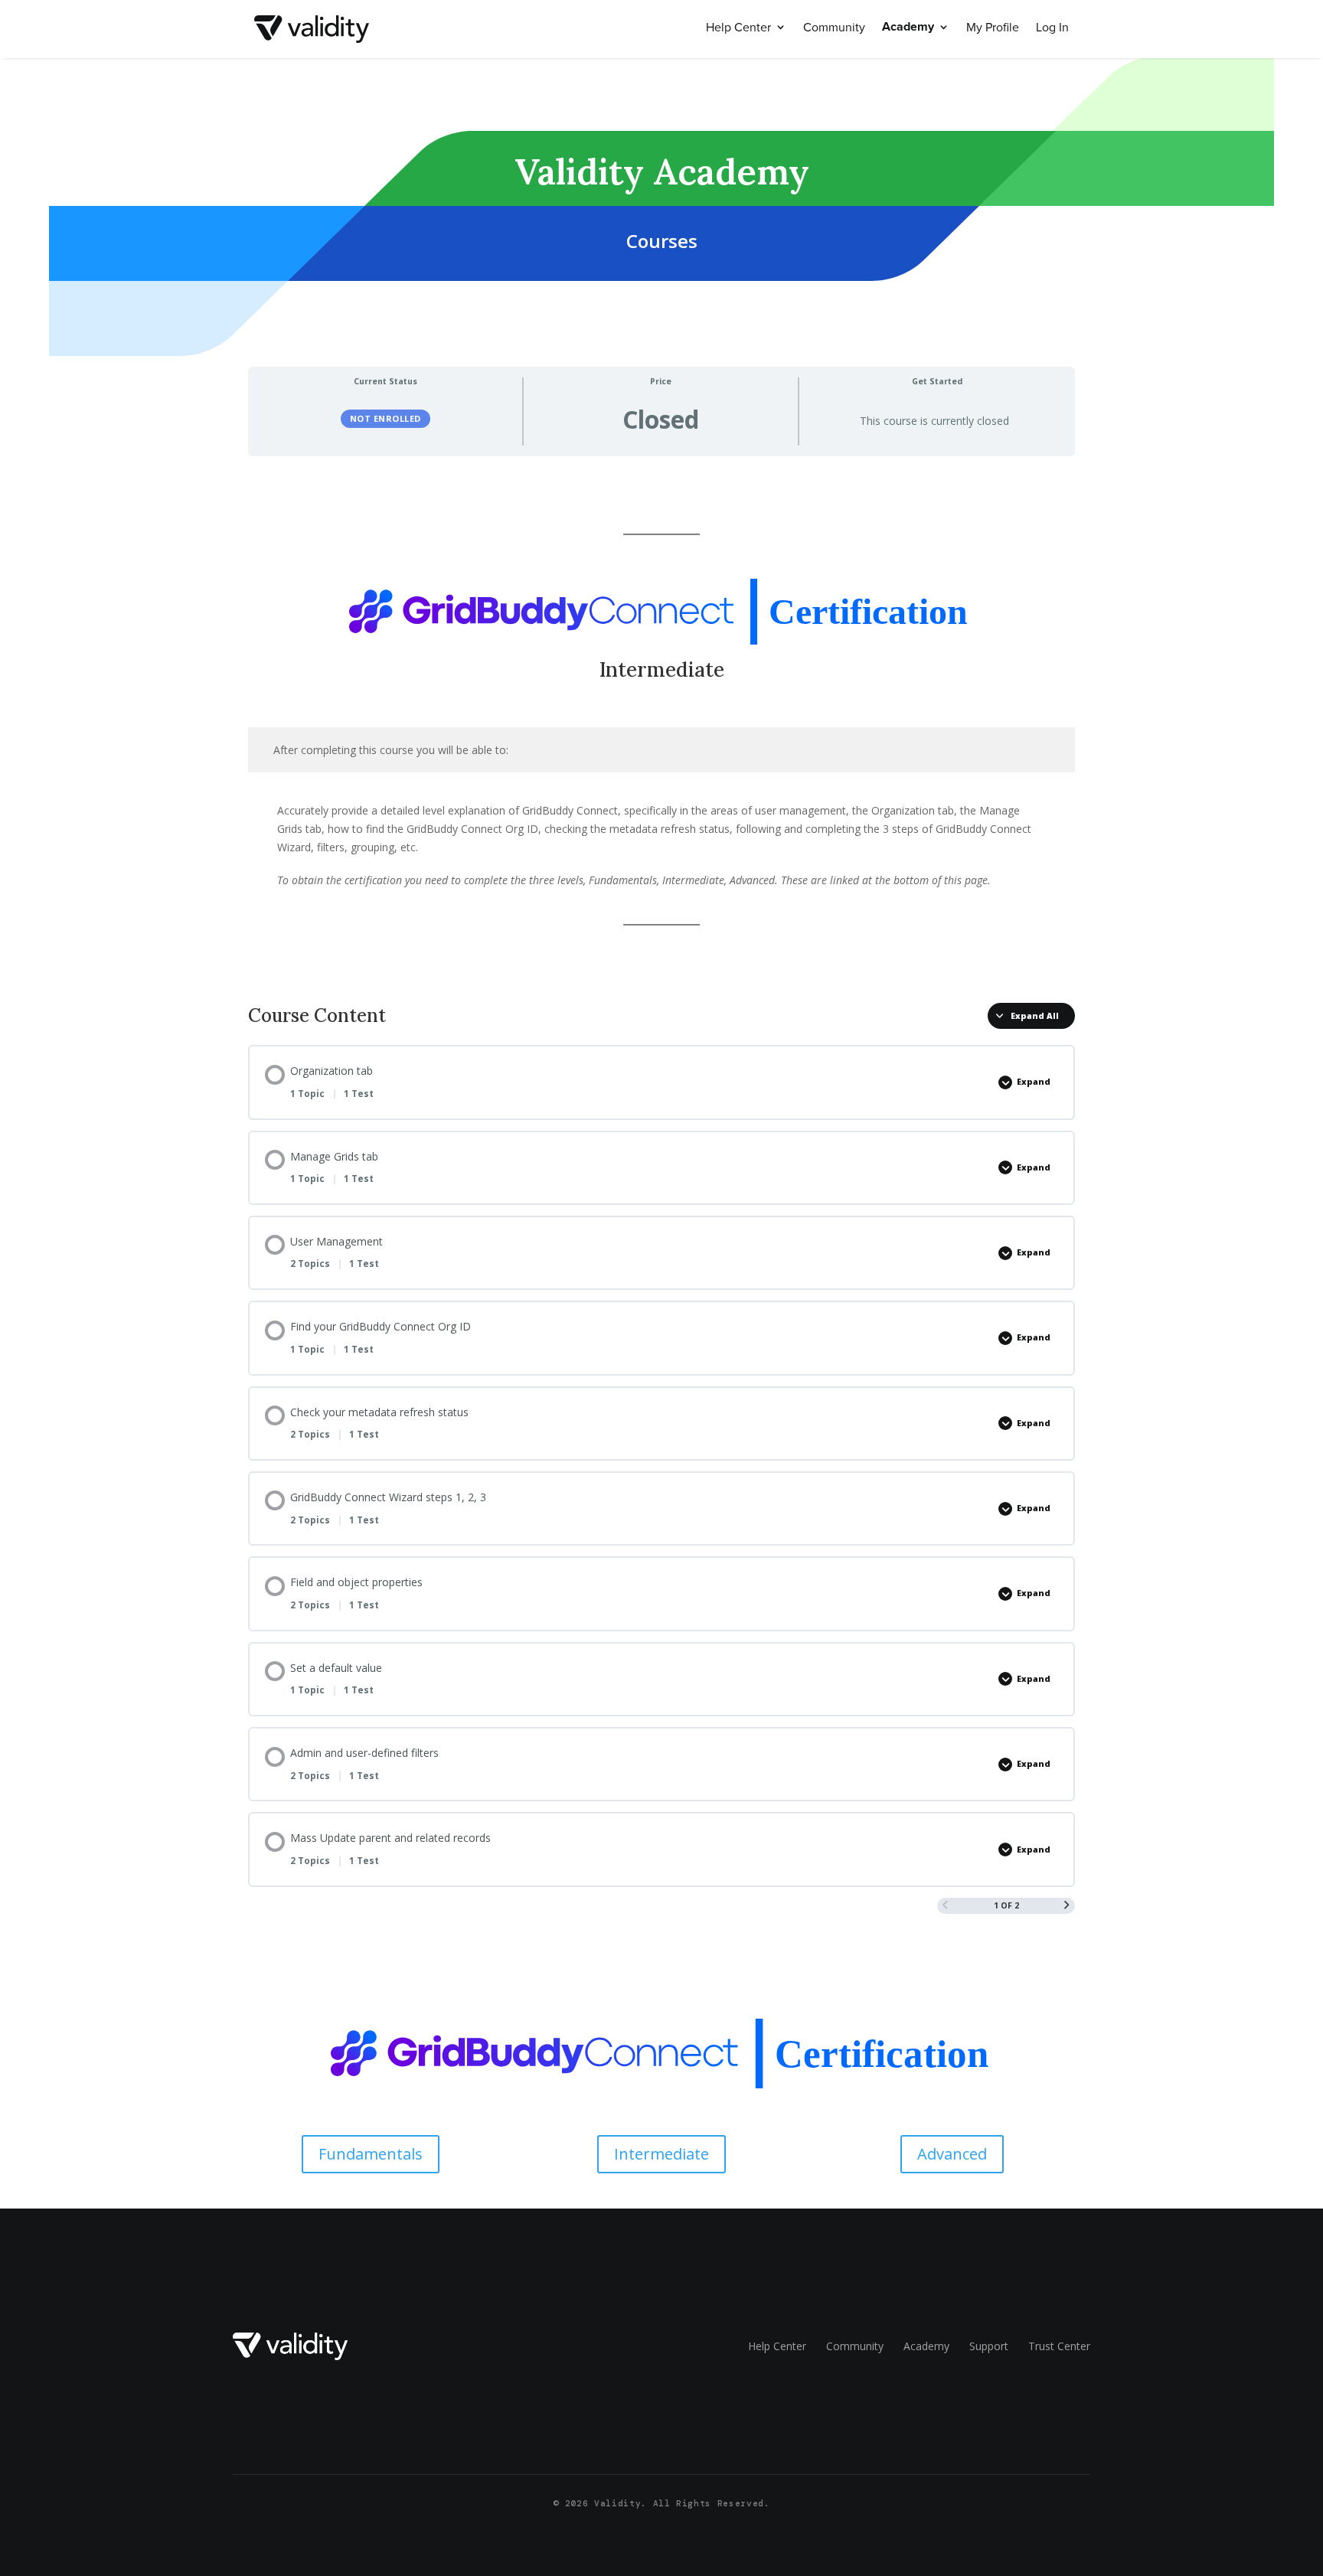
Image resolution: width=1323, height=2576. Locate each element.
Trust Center (1059, 2346)
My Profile (993, 28)
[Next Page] (1067, 1906)
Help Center (738, 28)
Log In (1052, 28)
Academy (908, 28)
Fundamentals (371, 2154)
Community (834, 28)
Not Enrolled (385, 418)
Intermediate (661, 2154)
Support (989, 2346)
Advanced (952, 2154)
